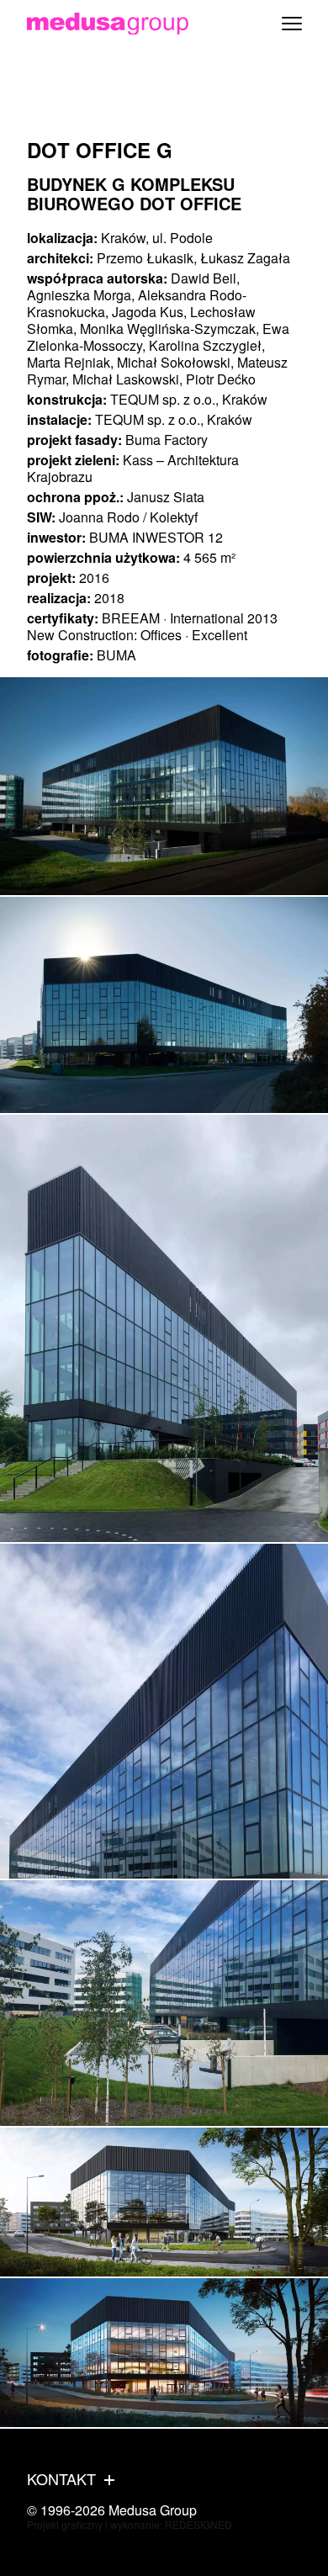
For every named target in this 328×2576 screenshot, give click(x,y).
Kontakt (61, 2479)
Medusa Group (153, 2510)
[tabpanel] (164, 786)
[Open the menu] (292, 24)
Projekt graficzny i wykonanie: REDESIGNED (130, 2524)
